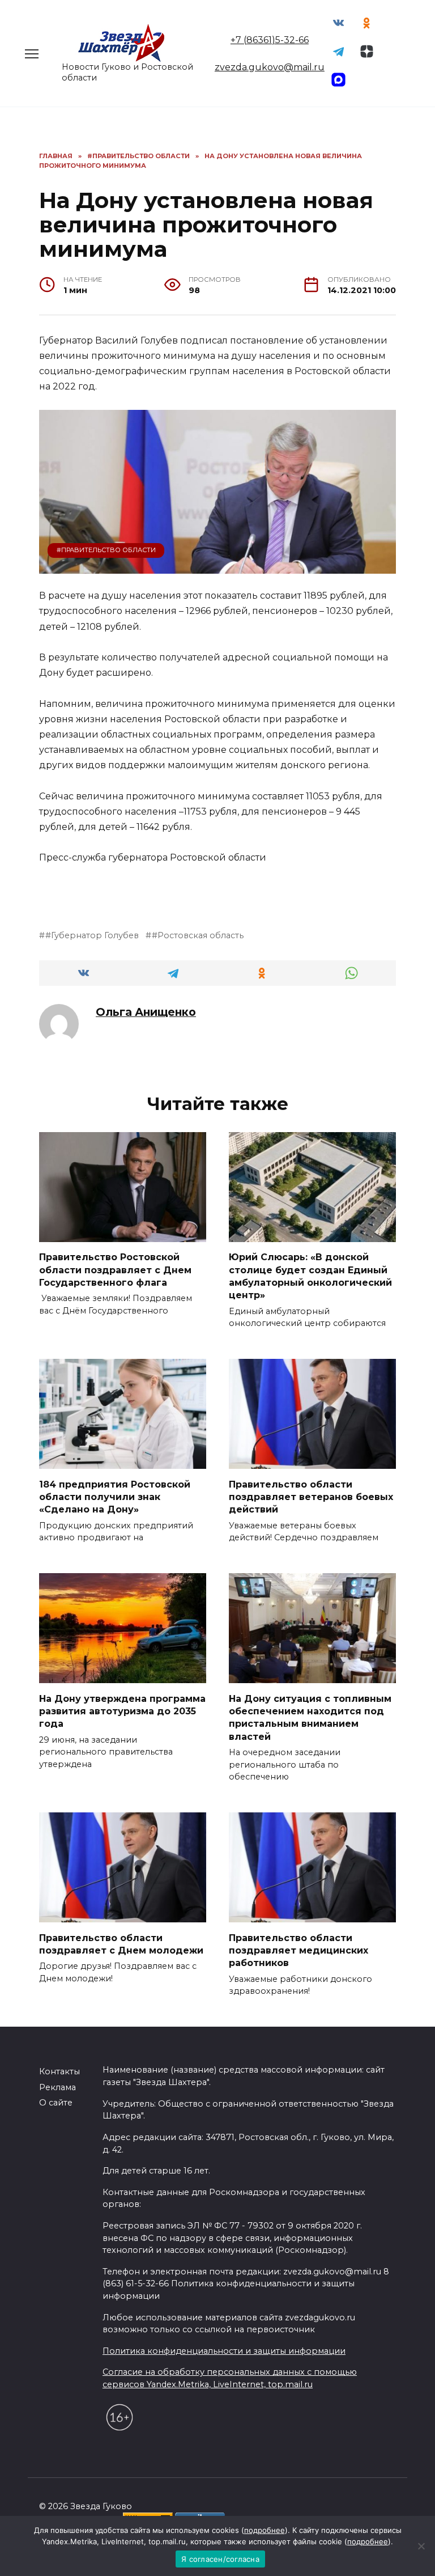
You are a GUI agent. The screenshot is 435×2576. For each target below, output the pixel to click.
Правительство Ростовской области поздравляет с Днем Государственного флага (115, 1270)
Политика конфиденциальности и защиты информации (224, 2351)
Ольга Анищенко (146, 1012)
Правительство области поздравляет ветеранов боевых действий (311, 1497)
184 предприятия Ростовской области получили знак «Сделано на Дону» (115, 1497)
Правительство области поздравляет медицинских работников (298, 1950)
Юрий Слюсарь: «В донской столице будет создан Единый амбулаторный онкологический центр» (310, 1276)
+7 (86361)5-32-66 (270, 40)
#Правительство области (106, 550)
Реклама (57, 2087)
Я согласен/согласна (220, 2559)
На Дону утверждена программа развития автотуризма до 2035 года (122, 1711)
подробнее (265, 2530)
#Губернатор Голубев (92, 935)
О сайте (56, 2103)
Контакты (59, 2071)
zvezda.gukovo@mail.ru (270, 67)
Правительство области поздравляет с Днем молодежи (121, 1944)
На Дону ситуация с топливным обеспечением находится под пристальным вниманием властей (310, 1717)
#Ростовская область (198, 935)
